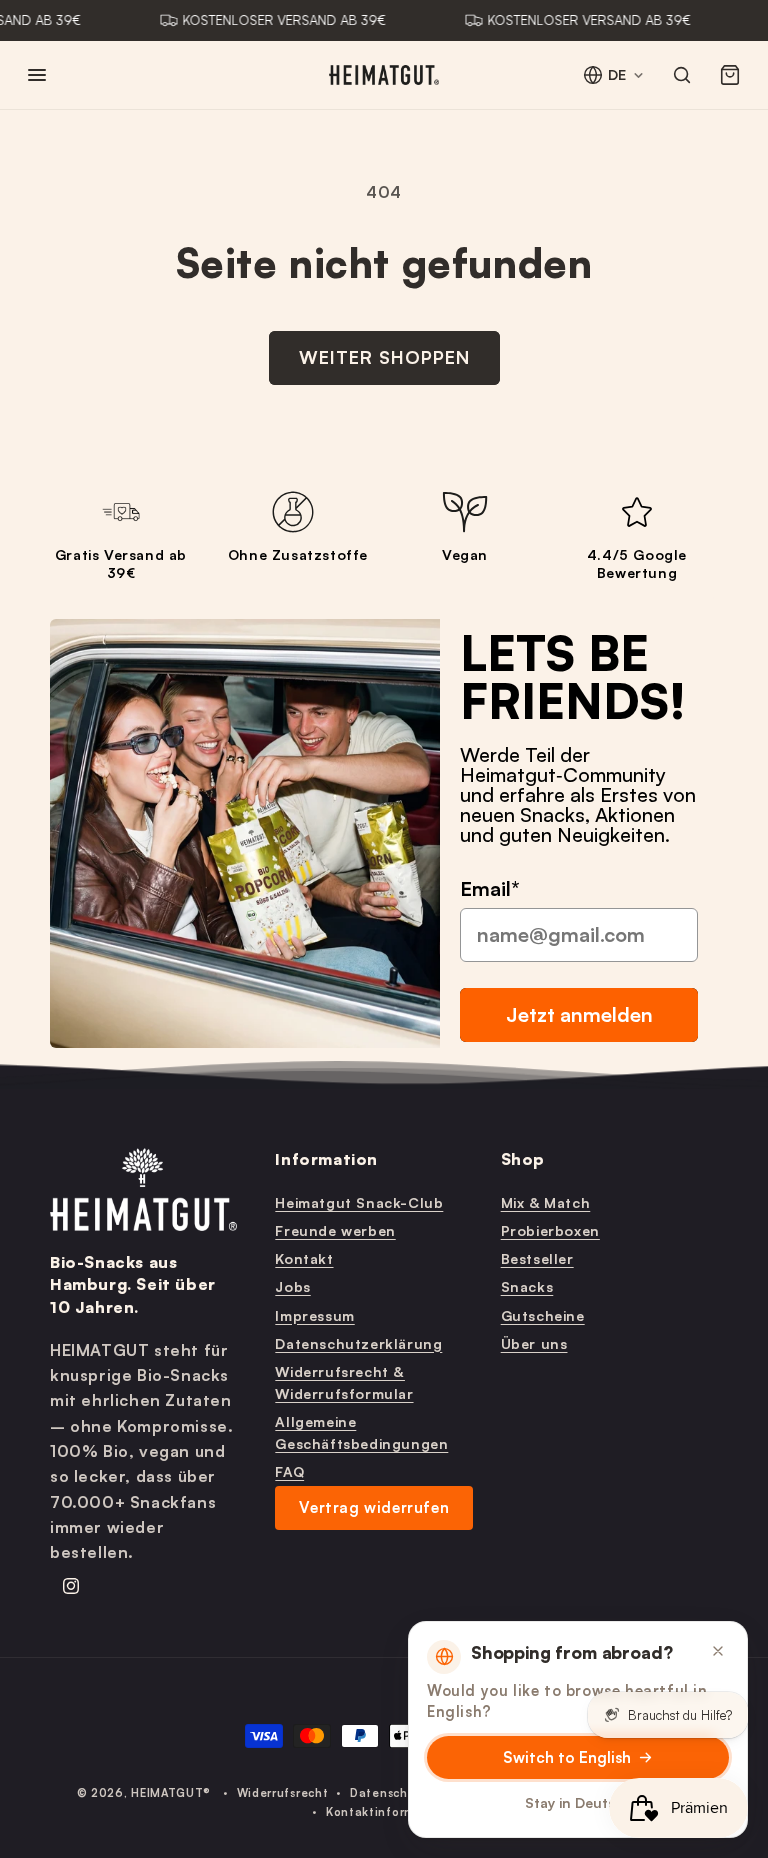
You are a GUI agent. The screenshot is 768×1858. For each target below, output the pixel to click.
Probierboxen (550, 1230)
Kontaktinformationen (395, 1812)
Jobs (292, 1286)
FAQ (289, 1471)
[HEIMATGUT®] (384, 75)
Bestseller (537, 1258)
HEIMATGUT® (171, 1793)
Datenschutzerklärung (358, 1343)
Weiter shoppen (384, 357)
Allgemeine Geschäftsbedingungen (361, 1432)
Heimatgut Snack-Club (359, 1202)
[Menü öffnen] (37, 75)
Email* (490, 888)
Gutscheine (543, 1315)
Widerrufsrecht (283, 1793)
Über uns (534, 1343)
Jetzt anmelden (579, 1014)
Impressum (314, 1315)
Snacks (527, 1286)
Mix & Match (546, 1202)
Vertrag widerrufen (374, 1507)
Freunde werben (335, 1230)
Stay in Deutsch (578, 1802)
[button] (730, 75)
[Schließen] (718, 1651)
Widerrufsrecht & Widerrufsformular (344, 1382)
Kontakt (304, 1258)
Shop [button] (523, 1159)
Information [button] (326, 1159)
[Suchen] (682, 75)
